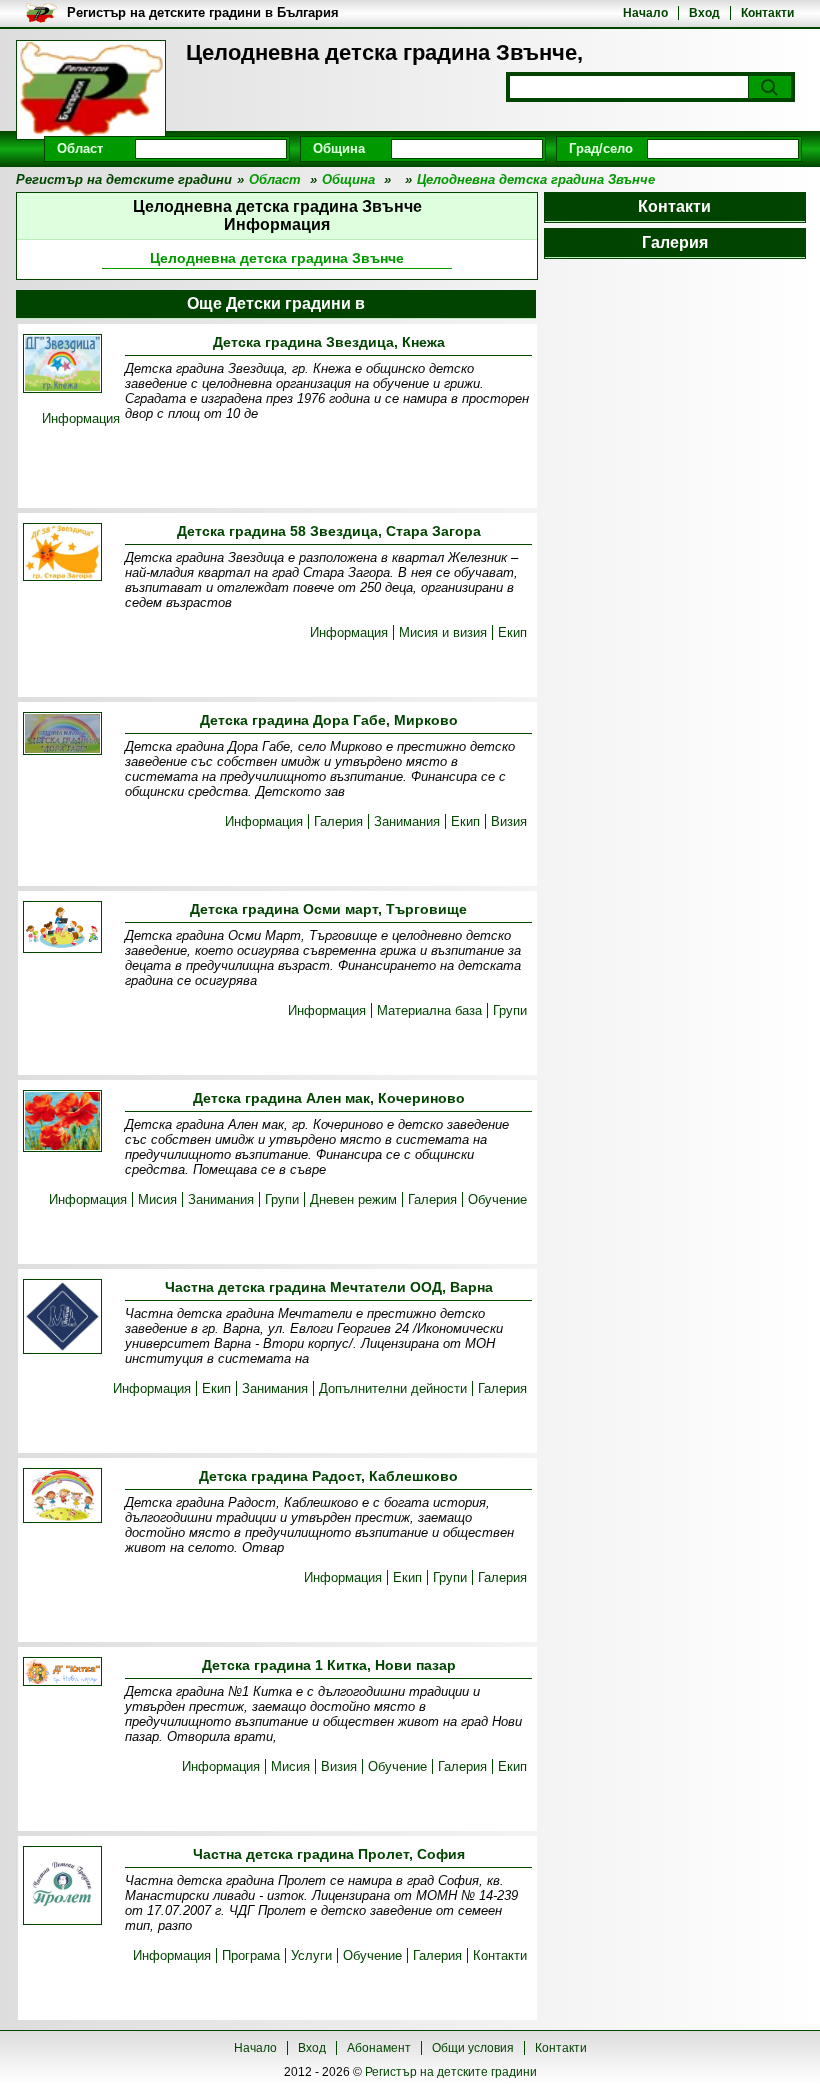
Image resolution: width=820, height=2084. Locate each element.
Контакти (767, 13)
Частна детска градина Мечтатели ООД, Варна (329, 1287)
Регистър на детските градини (451, 2072)
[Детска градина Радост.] (62, 1497)
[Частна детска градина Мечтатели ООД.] (62, 1318)
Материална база (429, 1010)
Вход (704, 13)
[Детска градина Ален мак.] (62, 1122)
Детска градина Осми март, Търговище (328, 909)
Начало (645, 13)
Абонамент (379, 2048)
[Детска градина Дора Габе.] (62, 735)
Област (80, 148)
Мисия (157, 1199)
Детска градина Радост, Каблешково (328, 1476)
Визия (509, 821)
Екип (512, 632)
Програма (251, 1955)
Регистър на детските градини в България (203, 12)
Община (339, 148)
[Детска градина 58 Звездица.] (62, 553)
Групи (510, 1010)
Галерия (338, 821)
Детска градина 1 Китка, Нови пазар (329, 1665)
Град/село (601, 148)
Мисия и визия (443, 632)
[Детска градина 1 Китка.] (62, 1673)
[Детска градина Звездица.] (62, 365)
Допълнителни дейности (393, 1388)
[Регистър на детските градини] (91, 90)
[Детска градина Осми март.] (62, 928)
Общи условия (473, 2048)
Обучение (497, 1199)
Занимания (407, 821)
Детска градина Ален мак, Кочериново (329, 1098)
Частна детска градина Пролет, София (329, 1854)
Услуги (311, 1955)
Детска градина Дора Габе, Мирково (329, 720)
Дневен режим (353, 1199)
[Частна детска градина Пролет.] (62, 1887)
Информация (81, 418)
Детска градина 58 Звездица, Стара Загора (329, 531)
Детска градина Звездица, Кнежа (329, 342)
